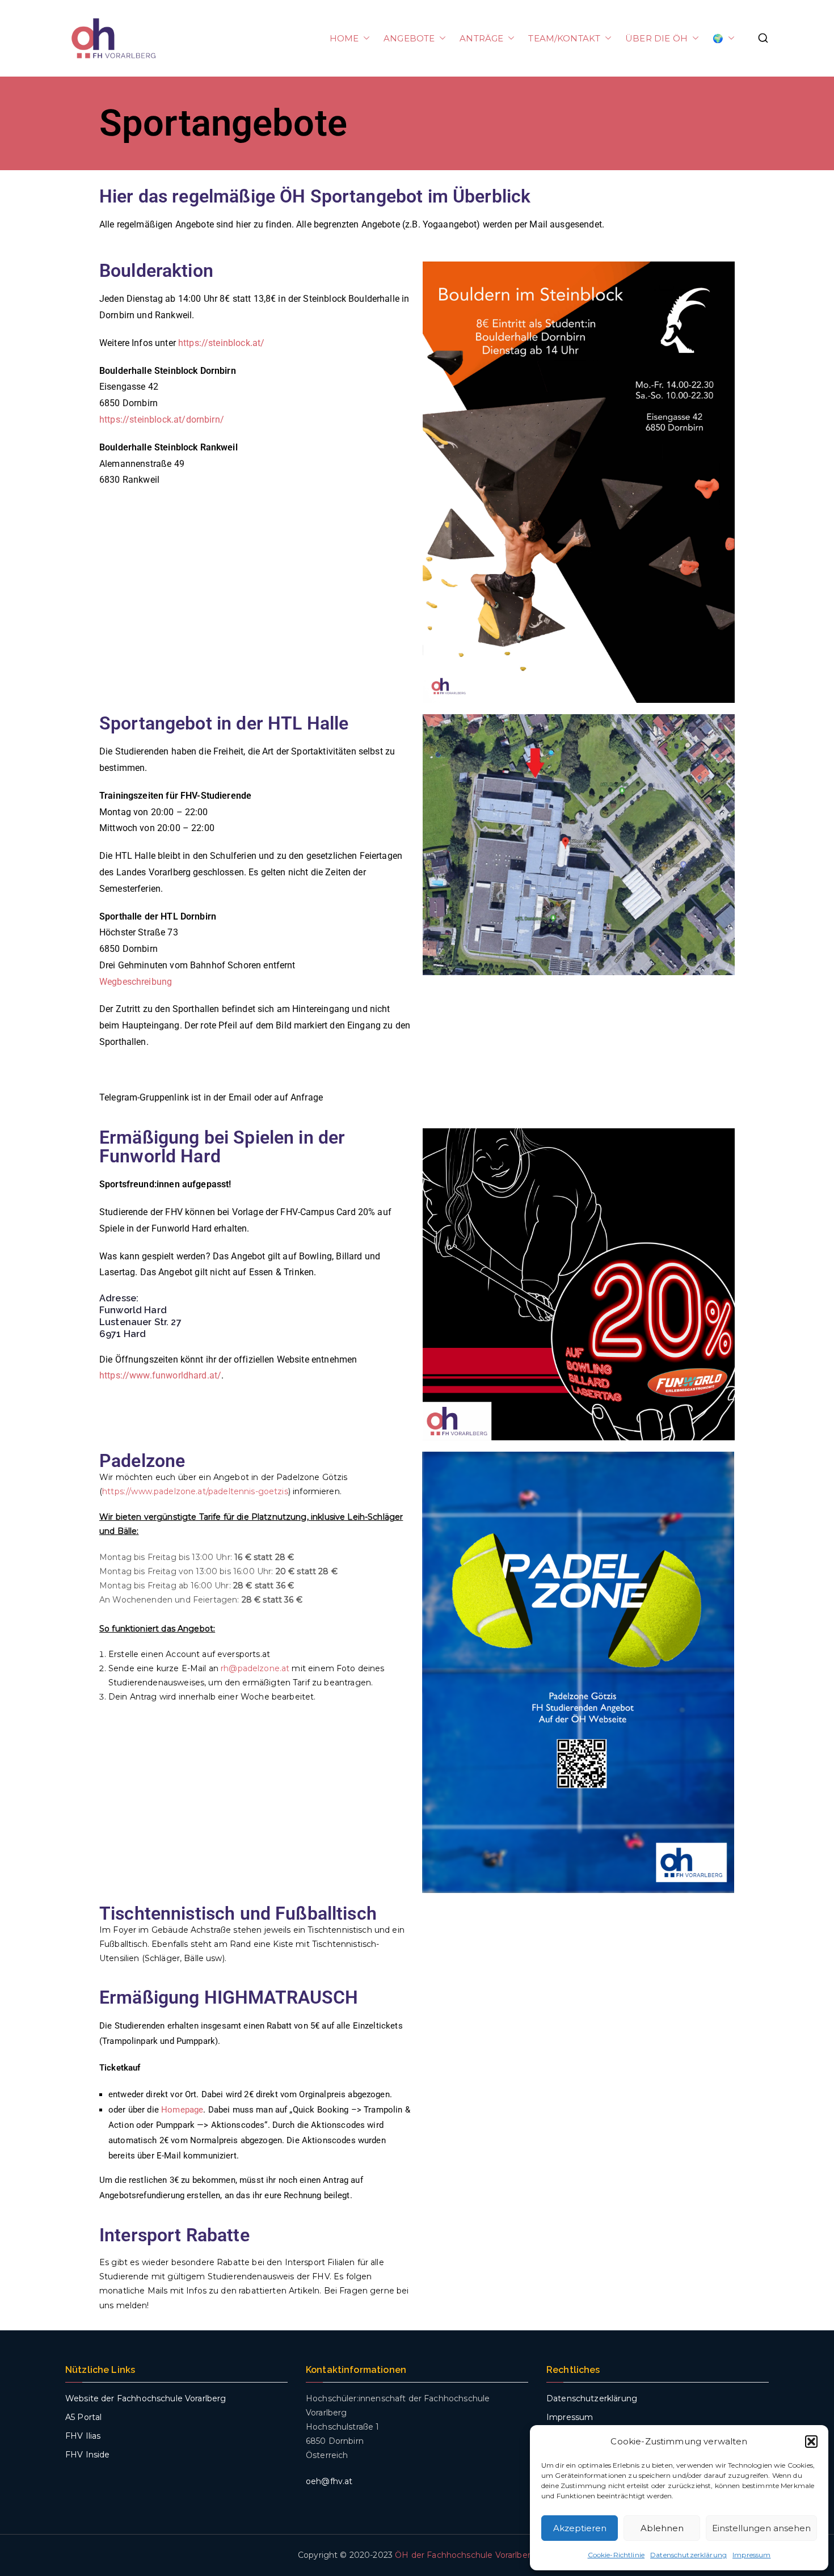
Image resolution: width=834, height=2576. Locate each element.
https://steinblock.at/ (221, 343)
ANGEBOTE (409, 38)
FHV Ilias (83, 2436)
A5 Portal (83, 2417)
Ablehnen (662, 2528)
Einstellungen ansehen (761, 2528)
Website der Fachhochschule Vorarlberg (146, 2398)
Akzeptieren (580, 2528)
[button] (811, 2442)
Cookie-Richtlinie (616, 2555)
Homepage (182, 2110)
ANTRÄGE (481, 38)
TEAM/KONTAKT (564, 38)
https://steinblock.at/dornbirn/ (162, 420)
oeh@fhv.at (329, 2481)
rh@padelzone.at (255, 1668)
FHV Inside (88, 2455)
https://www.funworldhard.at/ (160, 1375)
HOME (344, 38)
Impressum (751, 2555)
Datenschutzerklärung (688, 2555)
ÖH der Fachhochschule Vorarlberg (466, 2555)
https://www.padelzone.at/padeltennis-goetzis (195, 1491)
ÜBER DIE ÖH (656, 38)
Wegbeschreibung (136, 982)
